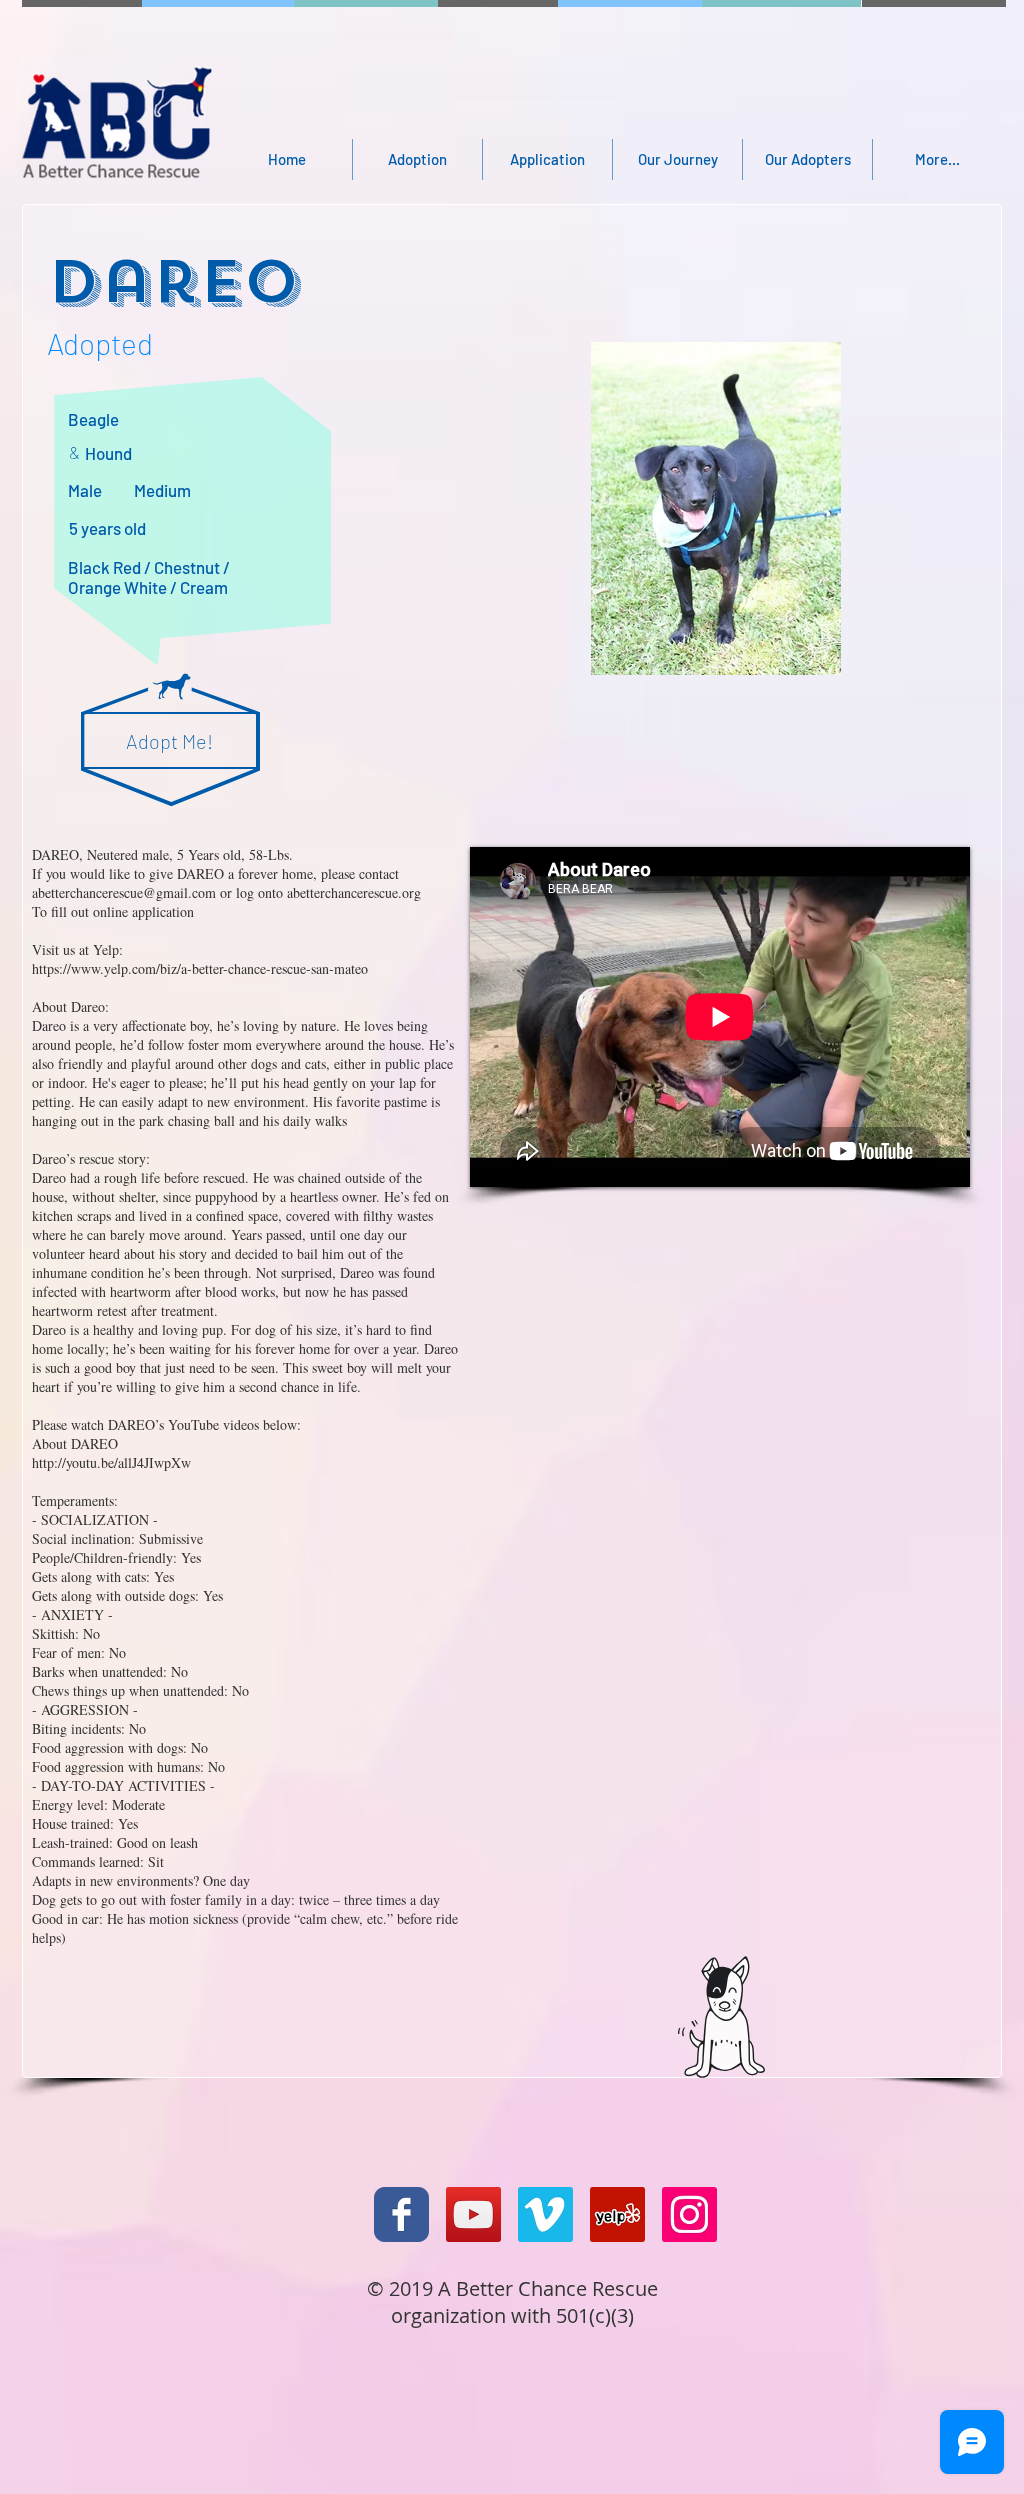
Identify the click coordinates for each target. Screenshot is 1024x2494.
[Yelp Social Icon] (617, 2214)
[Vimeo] (545, 2214)
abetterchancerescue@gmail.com (124, 892)
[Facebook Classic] (401, 2214)
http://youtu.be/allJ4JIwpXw (111, 1462)
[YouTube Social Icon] (473, 2214)
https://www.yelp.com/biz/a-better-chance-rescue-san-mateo (200, 968)
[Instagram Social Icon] (689, 2214)
